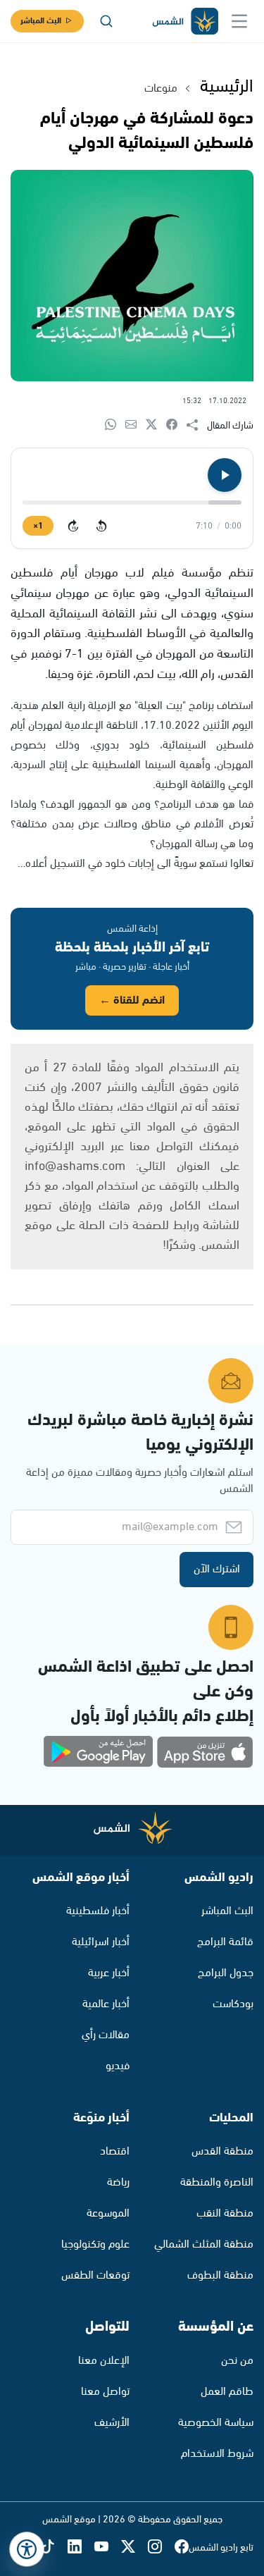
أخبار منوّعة (101, 2118)
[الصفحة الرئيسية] (184, 21)
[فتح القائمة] (239, 21)
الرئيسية (227, 87)
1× (38, 526)
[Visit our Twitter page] (134, 2547)
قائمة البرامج (225, 1942)
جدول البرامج (226, 1973)
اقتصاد (115, 2151)
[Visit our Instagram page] (161, 2547)
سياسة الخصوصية (216, 2423)
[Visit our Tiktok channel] (54, 2547)
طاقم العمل (227, 2392)
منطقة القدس (222, 2151)
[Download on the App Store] (205, 1752)
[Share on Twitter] (156, 425)
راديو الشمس (219, 1878)
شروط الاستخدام (217, 2454)
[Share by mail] (136, 425)
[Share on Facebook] (176, 425)
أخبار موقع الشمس (81, 1878)
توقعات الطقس (95, 2275)
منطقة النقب (225, 2213)
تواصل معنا (105, 2392)
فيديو (118, 2066)
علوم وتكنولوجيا (95, 2244)
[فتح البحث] (106, 21)
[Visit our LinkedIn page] (81, 2547)
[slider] (132, 503)
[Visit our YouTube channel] (108, 2547)
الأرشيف (112, 2423)
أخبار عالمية (106, 2004)
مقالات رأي (106, 2035)
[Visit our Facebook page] (182, 2547)
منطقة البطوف (220, 2275)
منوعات (161, 88)
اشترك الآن (217, 1569)
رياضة (118, 2182)
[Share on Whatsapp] (115, 425)
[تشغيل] (225, 475)
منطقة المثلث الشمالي (204, 2244)
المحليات (231, 2118)
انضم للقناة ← (132, 1000)
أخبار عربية (109, 1973)
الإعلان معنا (104, 2361)
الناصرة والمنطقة (217, 2182)
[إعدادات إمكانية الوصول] (27, 2549)
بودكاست (233, 2004)
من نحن (237, 2361)
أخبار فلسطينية (98, 1911)
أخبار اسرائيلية (101, 1942)
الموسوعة (108, 2213)
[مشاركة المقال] (197, 426)
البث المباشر (41, 21)
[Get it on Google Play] (99, 1752)
